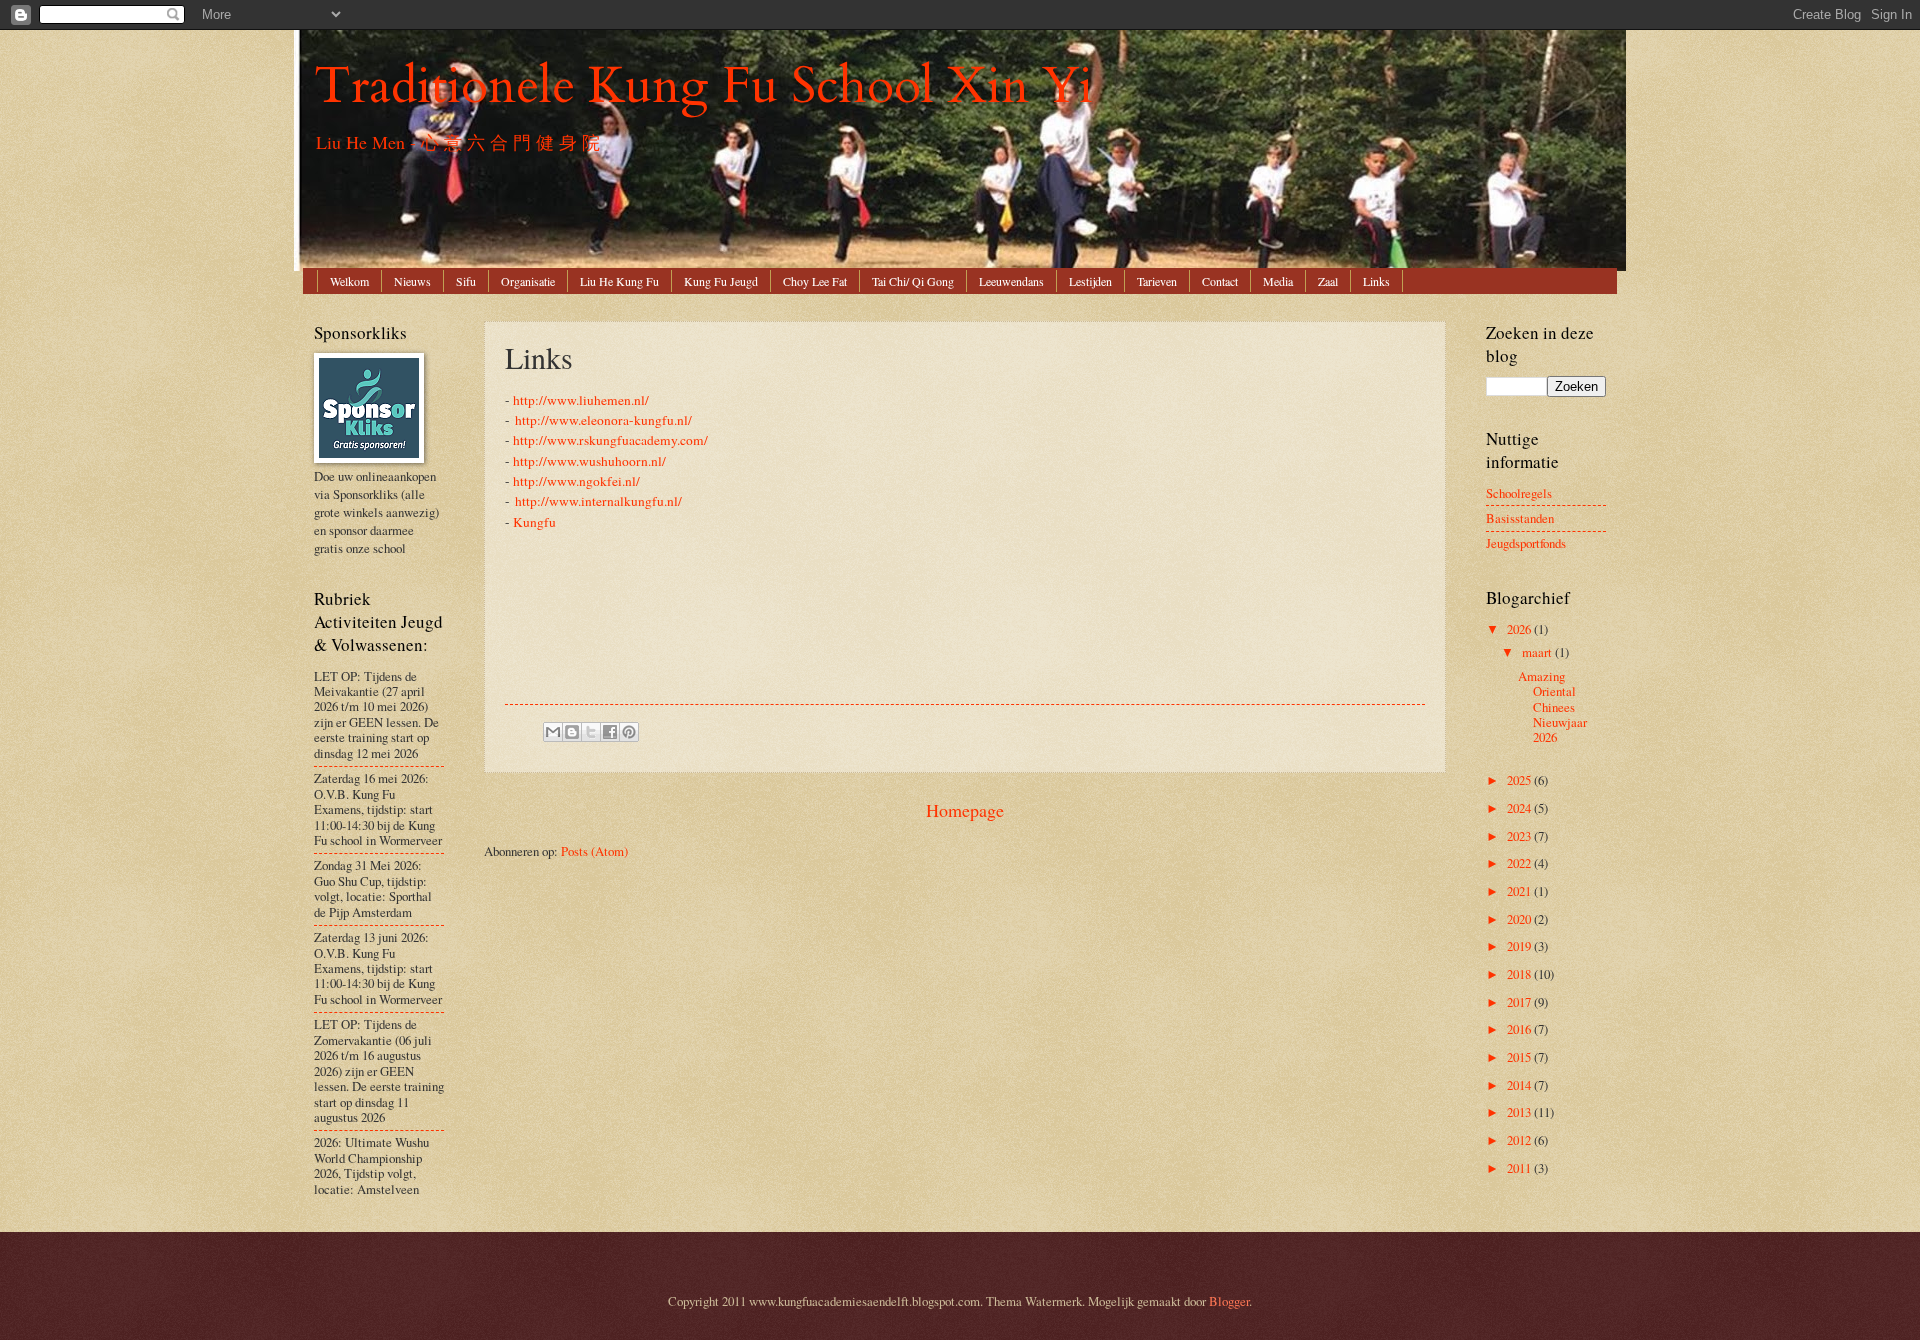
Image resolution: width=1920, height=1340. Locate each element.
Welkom (349, 281)
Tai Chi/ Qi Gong (913, 281)
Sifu (466, 281)
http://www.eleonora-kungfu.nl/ (603, 420)
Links (1376, 281)
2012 (1520, 1140)
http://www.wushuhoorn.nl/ (589, 461)
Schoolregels (1519, 493)
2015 (1520, 1057)
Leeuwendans (1011, 281)
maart (1538, 652)
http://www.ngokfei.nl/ (576, 481)
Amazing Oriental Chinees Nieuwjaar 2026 (1552, 707)
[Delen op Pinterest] (629, 732)
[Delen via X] (591, 732)
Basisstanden (1520, 518)
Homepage (965, 810)
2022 (1520, 863)
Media (1278, 281)
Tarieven (1157, 281)
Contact (1220, 281)
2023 (1520, 836)
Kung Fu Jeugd (721, 281)
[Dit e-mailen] (553, 732)
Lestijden (1090, 281)
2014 (1520, 1085)
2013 (1520, 1112)
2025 (1520, 780)
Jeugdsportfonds (1526, 543)
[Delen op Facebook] (610, 732)
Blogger (1229, 1301)
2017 (1520, 1002)
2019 (1520, 946)
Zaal (1328, 281)
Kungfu (534, 522)
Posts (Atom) (594, 851)
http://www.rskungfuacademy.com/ (610, 440)
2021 (1520, 891)
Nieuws (412, 281)
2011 (1520, 1168)
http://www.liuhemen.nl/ (581, 400)
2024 (1520, 808)
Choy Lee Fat (815, 281)
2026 (1520, 629)
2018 (1520, 974)
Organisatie (528, 281)
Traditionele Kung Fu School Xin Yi (703, 86)
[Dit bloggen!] (572, 732)
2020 (1520, 919)
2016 (1520, 1029)
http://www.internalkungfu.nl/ (598, 501)
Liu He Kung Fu (619, 281)
